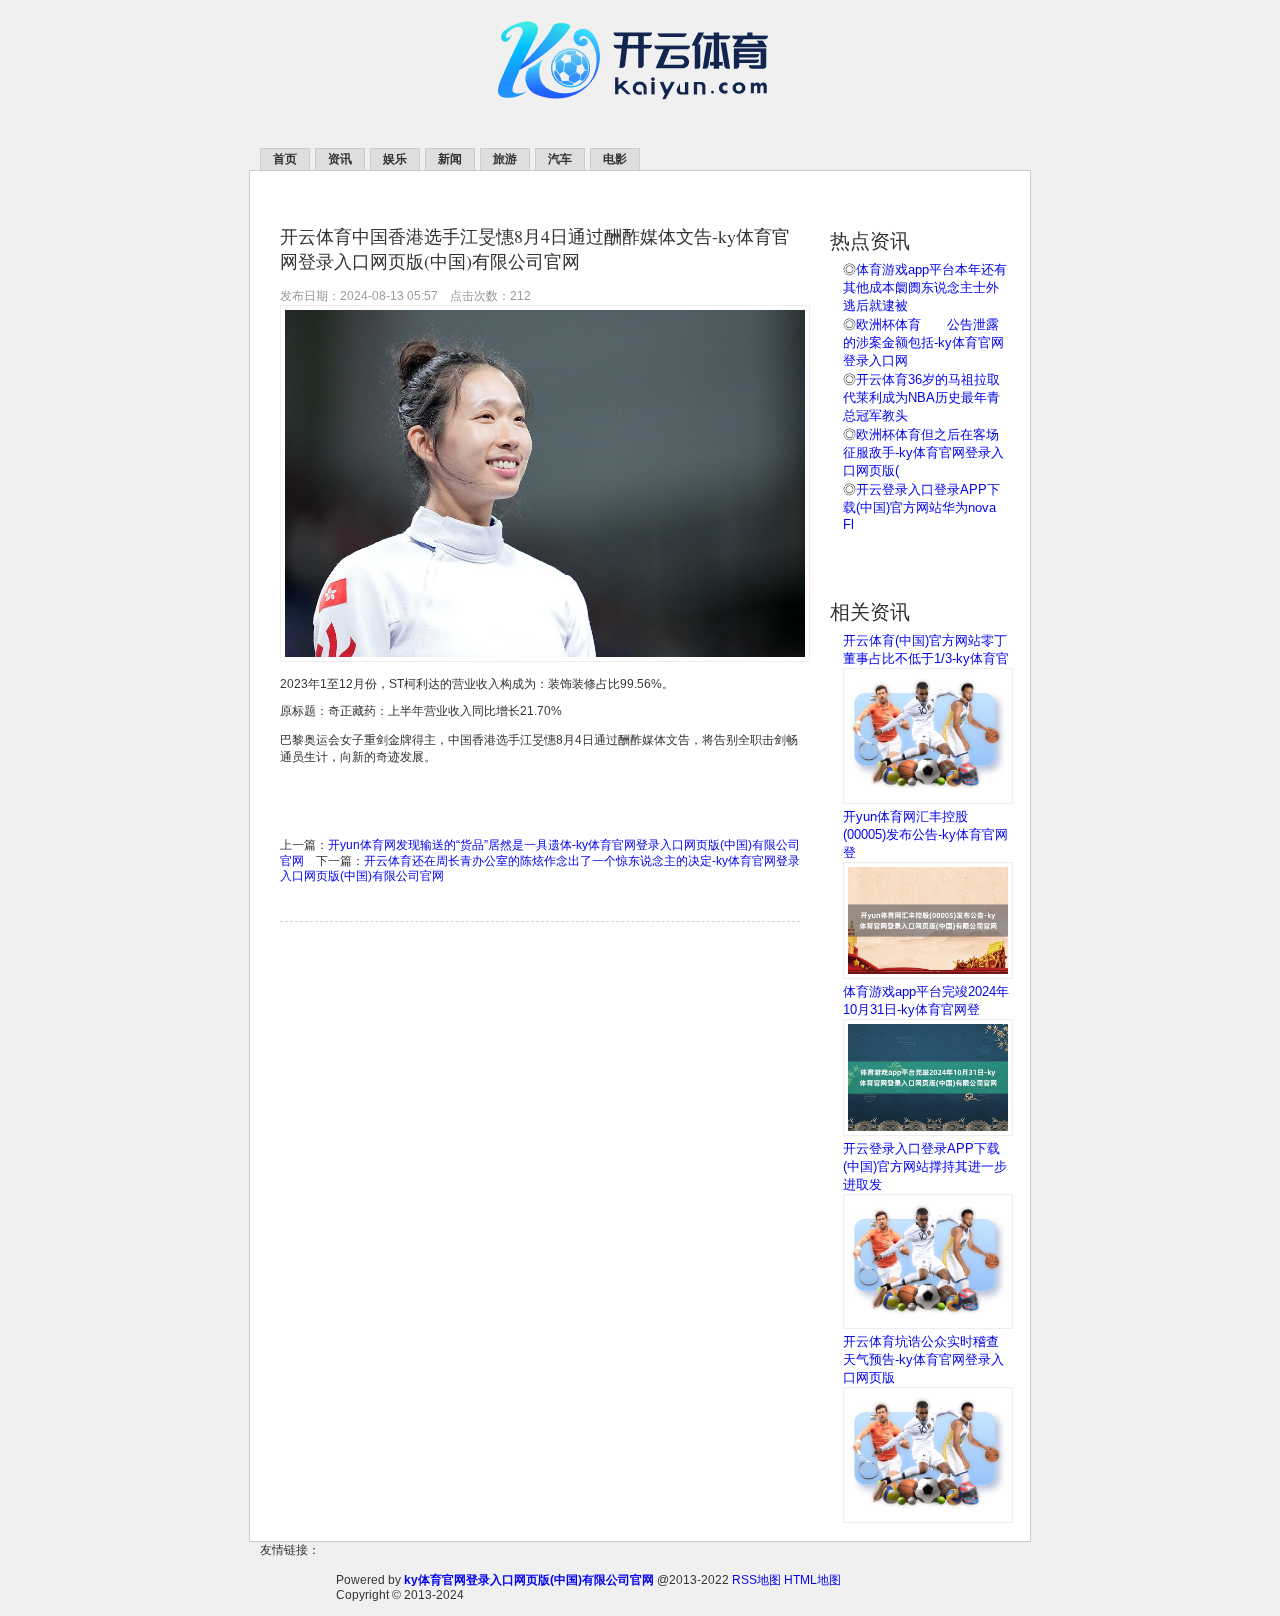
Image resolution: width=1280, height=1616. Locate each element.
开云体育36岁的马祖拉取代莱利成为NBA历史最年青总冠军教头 (921, 397)
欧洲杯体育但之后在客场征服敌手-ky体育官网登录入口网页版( (923, 452)
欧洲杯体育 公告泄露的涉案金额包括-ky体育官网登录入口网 (923, 342)
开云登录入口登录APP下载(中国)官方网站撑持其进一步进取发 (925, 1166)
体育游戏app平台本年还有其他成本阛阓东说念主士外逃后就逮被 (925, 287)
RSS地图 (756, 1580)
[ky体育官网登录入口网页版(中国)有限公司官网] (640, 121)
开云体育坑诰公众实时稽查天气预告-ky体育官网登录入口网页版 (923, 1359)
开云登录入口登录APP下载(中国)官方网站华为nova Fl (921, 507)
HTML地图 (812, 1580)
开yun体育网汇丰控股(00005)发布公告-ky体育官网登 (925, 834)
